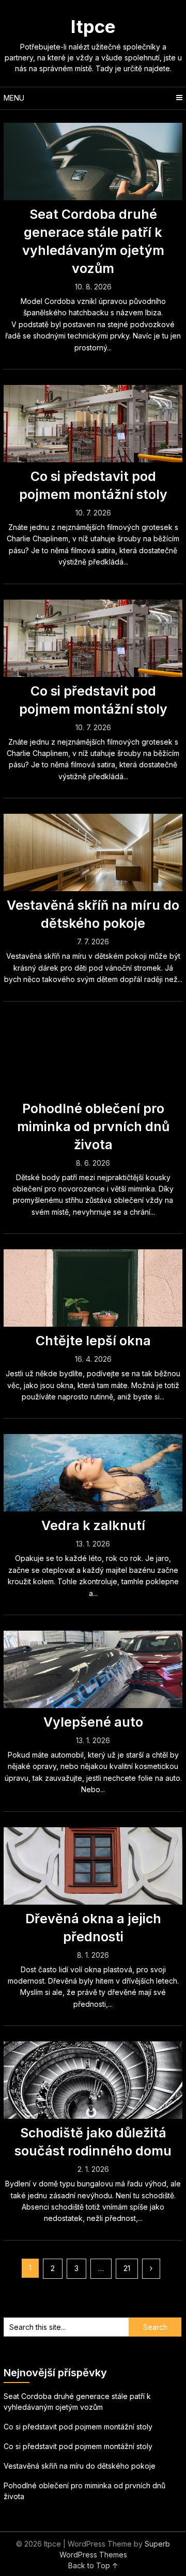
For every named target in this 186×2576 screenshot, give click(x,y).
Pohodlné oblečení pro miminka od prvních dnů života (93, 1126)
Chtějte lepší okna (93, 1341)
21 (127, 2268)
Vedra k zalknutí (93, 1525)
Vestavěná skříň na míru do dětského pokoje (80, 2466)
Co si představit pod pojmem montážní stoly (78, 2427)
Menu (14, 98)
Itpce (93, 26)
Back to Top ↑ (93, 2565)
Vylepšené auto (93, 1722)
